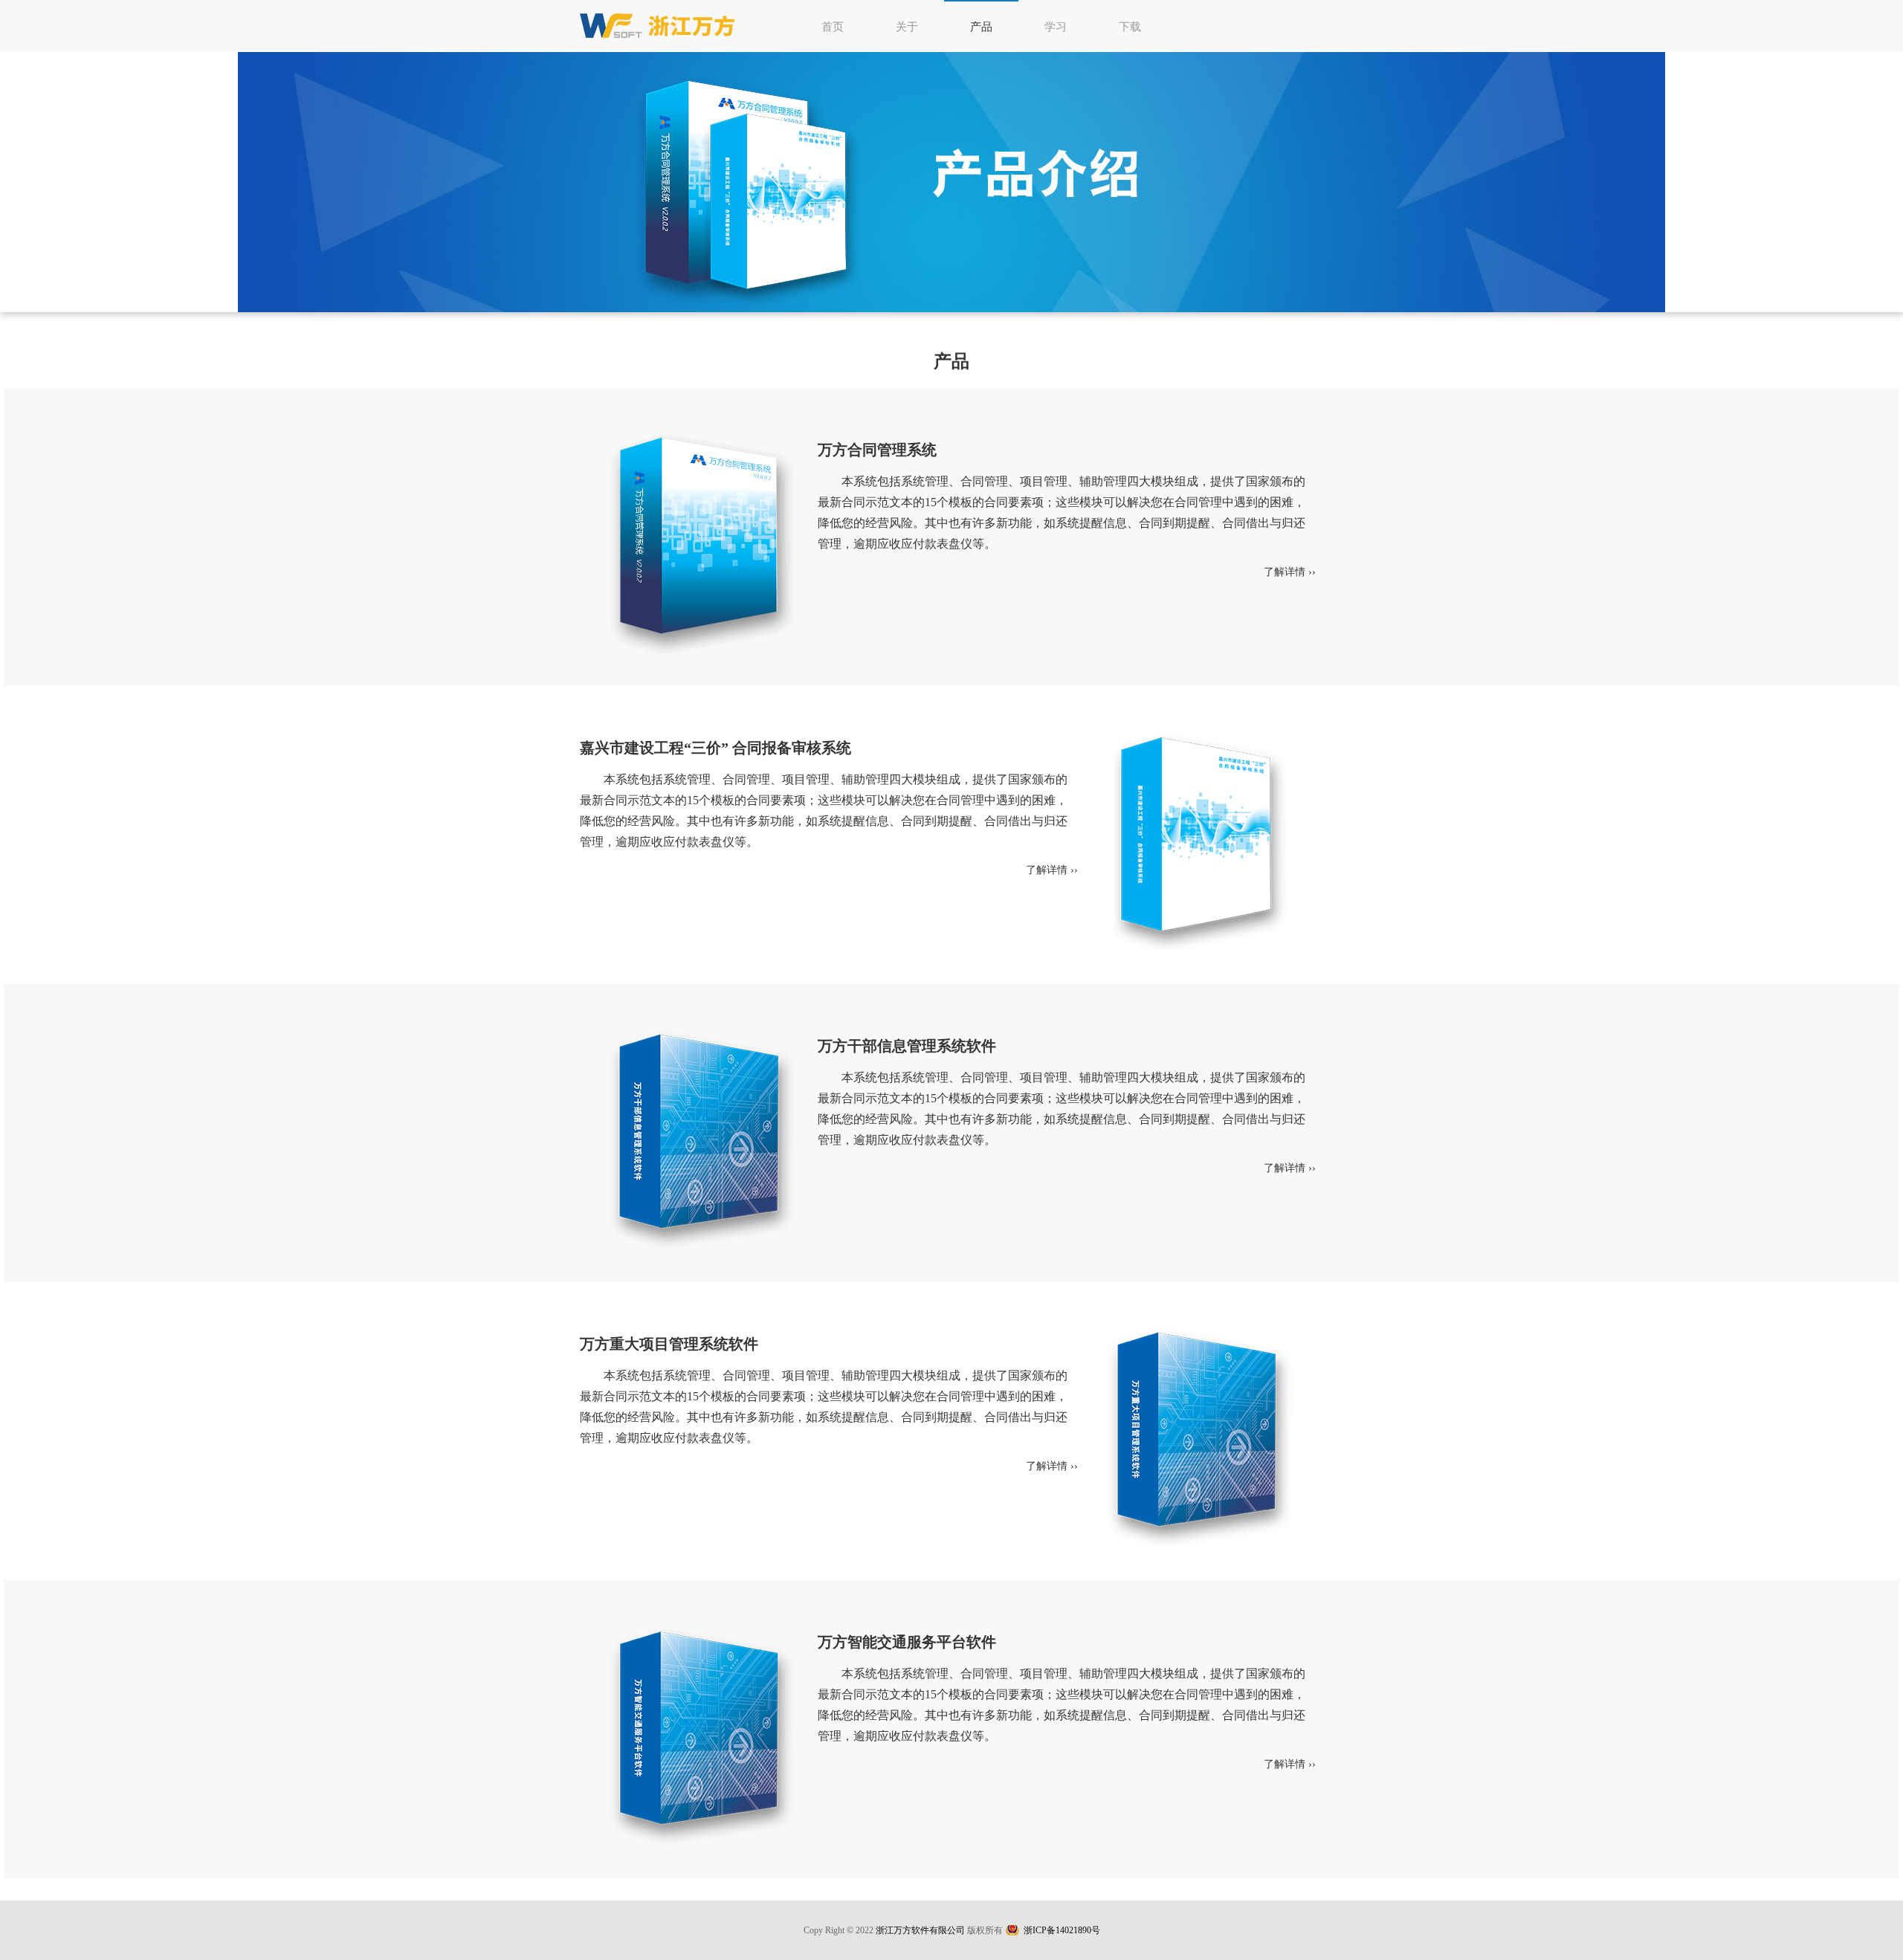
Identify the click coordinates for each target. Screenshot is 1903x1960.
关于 (907, 27)
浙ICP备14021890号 (1062, 1930)
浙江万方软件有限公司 (920, 1930)
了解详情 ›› (1290, 572)
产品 (981, 27)
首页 (833, 27)
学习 (1056, 27)
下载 (1130, 27)
